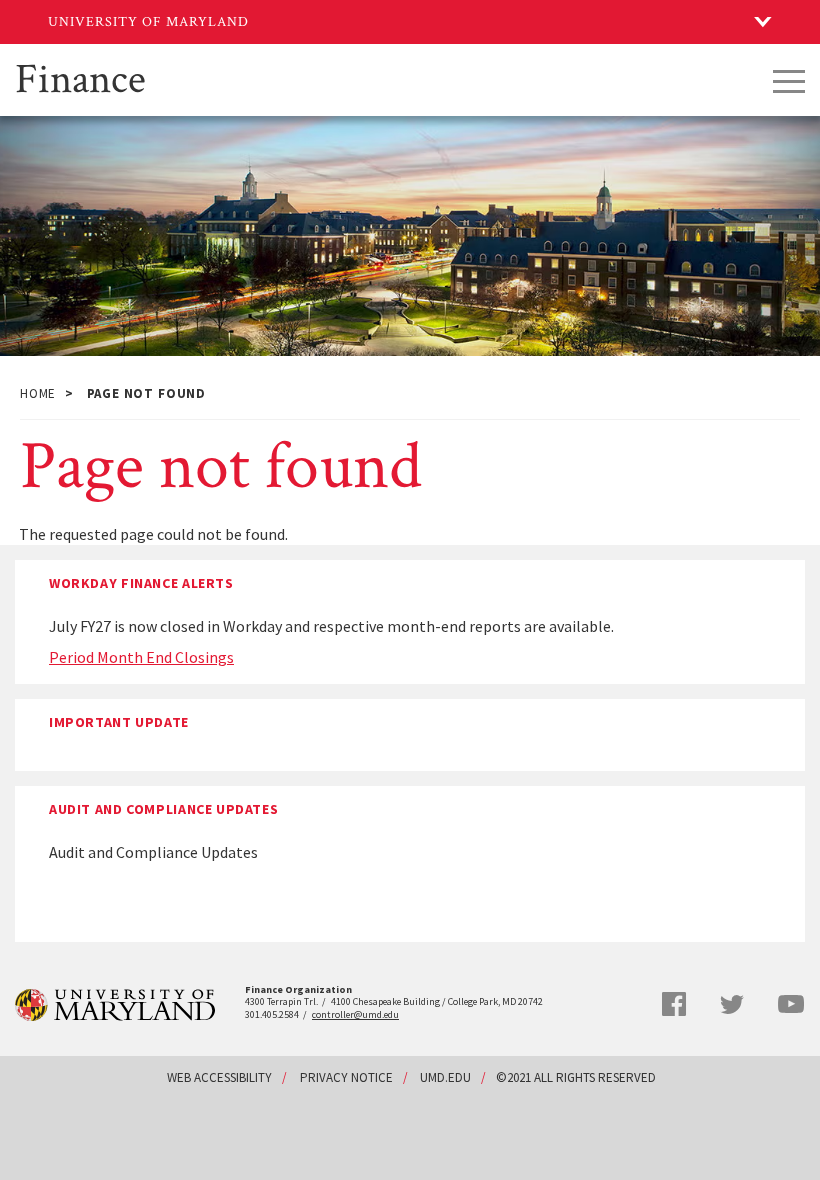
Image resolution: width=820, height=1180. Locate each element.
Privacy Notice (346, 1077)
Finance (80, 76)
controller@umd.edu (355, 1014)
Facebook (674, 1004)
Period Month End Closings (141, 657)
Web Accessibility (219, 1077)
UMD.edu (445, 1077)
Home (38, 393)
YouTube (791, 1004)
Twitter (732, 1005)
